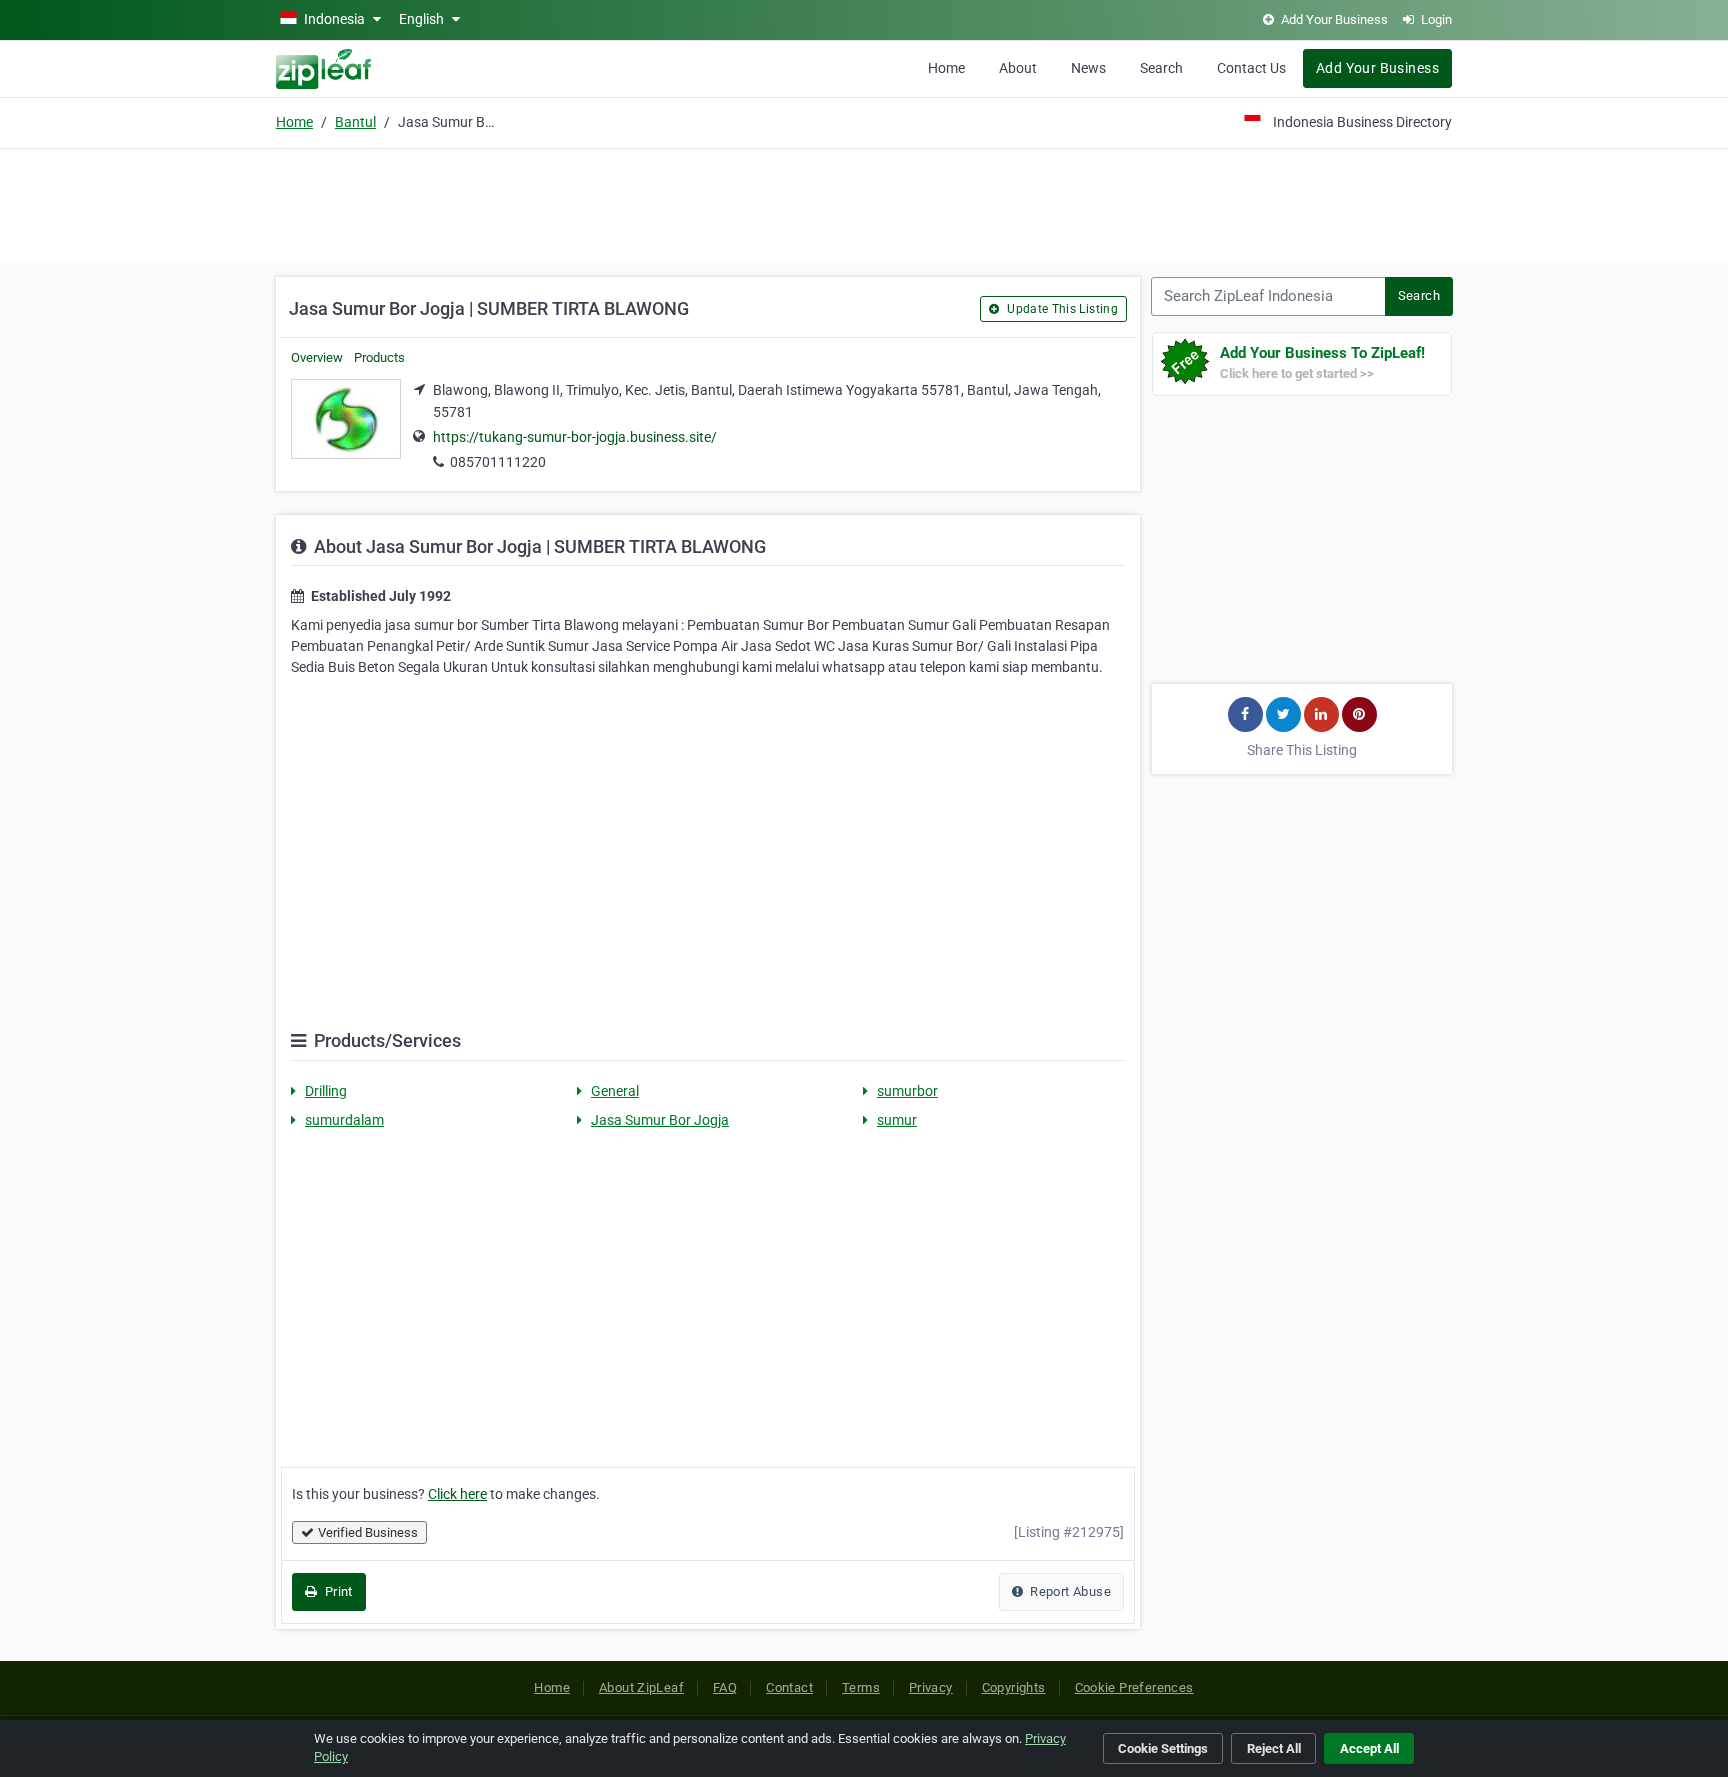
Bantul (355, 122)
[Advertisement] (864, 202)
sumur (897, 1120)
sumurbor (907, 1091)
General (615, 1091)
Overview (317, 357)
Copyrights (1014, 1687)
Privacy (931, 1687)
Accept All (1369, 1748)
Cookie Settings (1163, 1748)
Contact (789, 1687)
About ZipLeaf (641, 1687)
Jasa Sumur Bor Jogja (660, 1120)
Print (336, 1591)
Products (379, 357)
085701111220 (498, 462)
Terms (861, 1687)
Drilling (326, 1091)
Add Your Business (1377, 68)
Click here (457, 1494)
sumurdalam (344, 1120)
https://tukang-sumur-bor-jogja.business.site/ (575, 437)
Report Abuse (1069, 1591)
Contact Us (1251, 68)
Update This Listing (1061, 309)
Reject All (1274, 1748)
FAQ (725, 1687)
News (1088, 68)
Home (946, 68)
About (1018, 68)
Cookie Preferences (1134, 1687)
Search (1161, 68)
